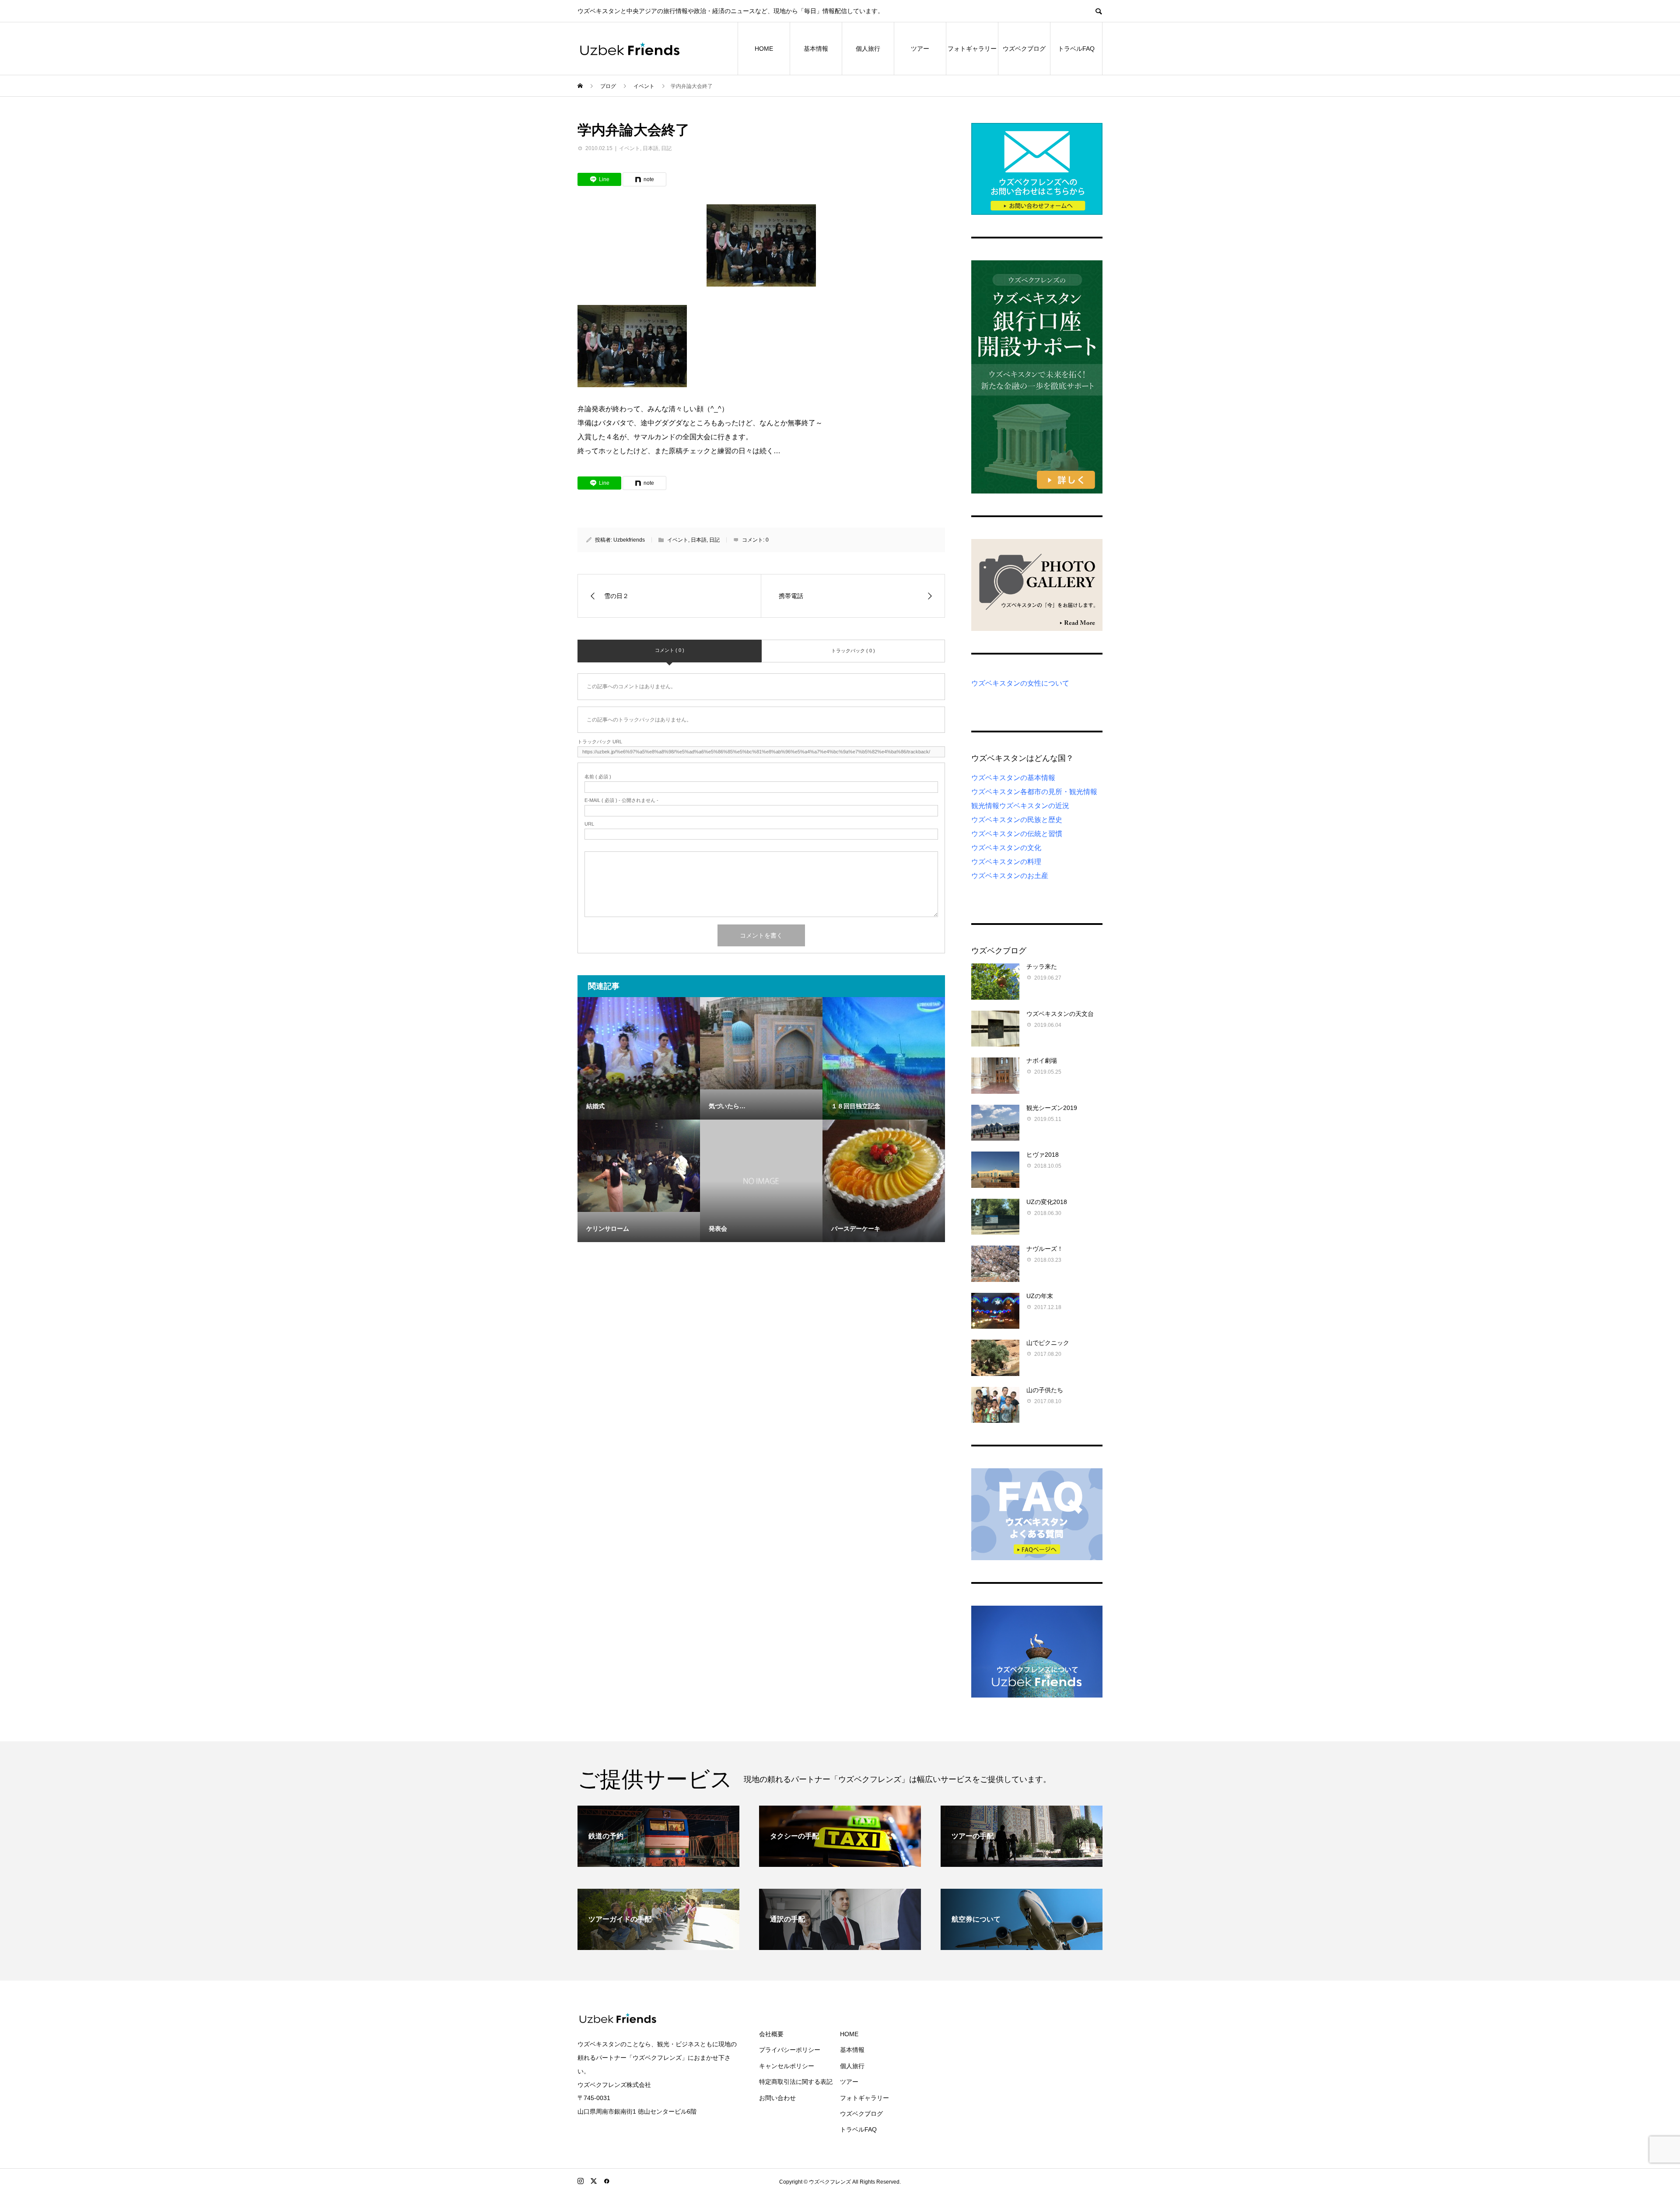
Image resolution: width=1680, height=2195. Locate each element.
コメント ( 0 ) (670, 650)
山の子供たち (1045, 1390)
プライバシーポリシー (790, 2050)
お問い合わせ (777, 2098)
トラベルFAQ (1076, 49)
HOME (764, 49)
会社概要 (771, 2034)
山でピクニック (1048, 1343)
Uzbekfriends (629, 540)
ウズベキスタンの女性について (1020, 683)
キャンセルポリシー (787, 2066)
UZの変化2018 (1047, 1202)
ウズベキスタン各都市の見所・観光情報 (1034, 792)
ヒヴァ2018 (1043, 1155)
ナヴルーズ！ (1045, 1249)
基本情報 (816, 49)
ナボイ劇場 (1042, 1061)
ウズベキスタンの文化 (1006, 848)
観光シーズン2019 (1052, 1108)
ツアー (920, 49)
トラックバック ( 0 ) (853, 651)
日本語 (651, 148)
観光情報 (985, 806)
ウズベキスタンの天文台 (1060, 1014)
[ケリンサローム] (639, 1166)
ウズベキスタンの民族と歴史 (1017, 820)
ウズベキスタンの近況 (1034, 806)
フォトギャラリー (972, 49)
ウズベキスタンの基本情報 (1013, 778)
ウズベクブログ (1024, 49)
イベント (630, 148)
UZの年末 (1040, 1296)
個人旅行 (868, 49)
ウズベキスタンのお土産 (1010, 876)
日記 (666, 148)
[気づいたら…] (761, 1043)
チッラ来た (1042, 966)
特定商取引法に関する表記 (796, 2082)
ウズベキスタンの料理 (1006, 862)
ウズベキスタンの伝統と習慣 (1017, 834)
